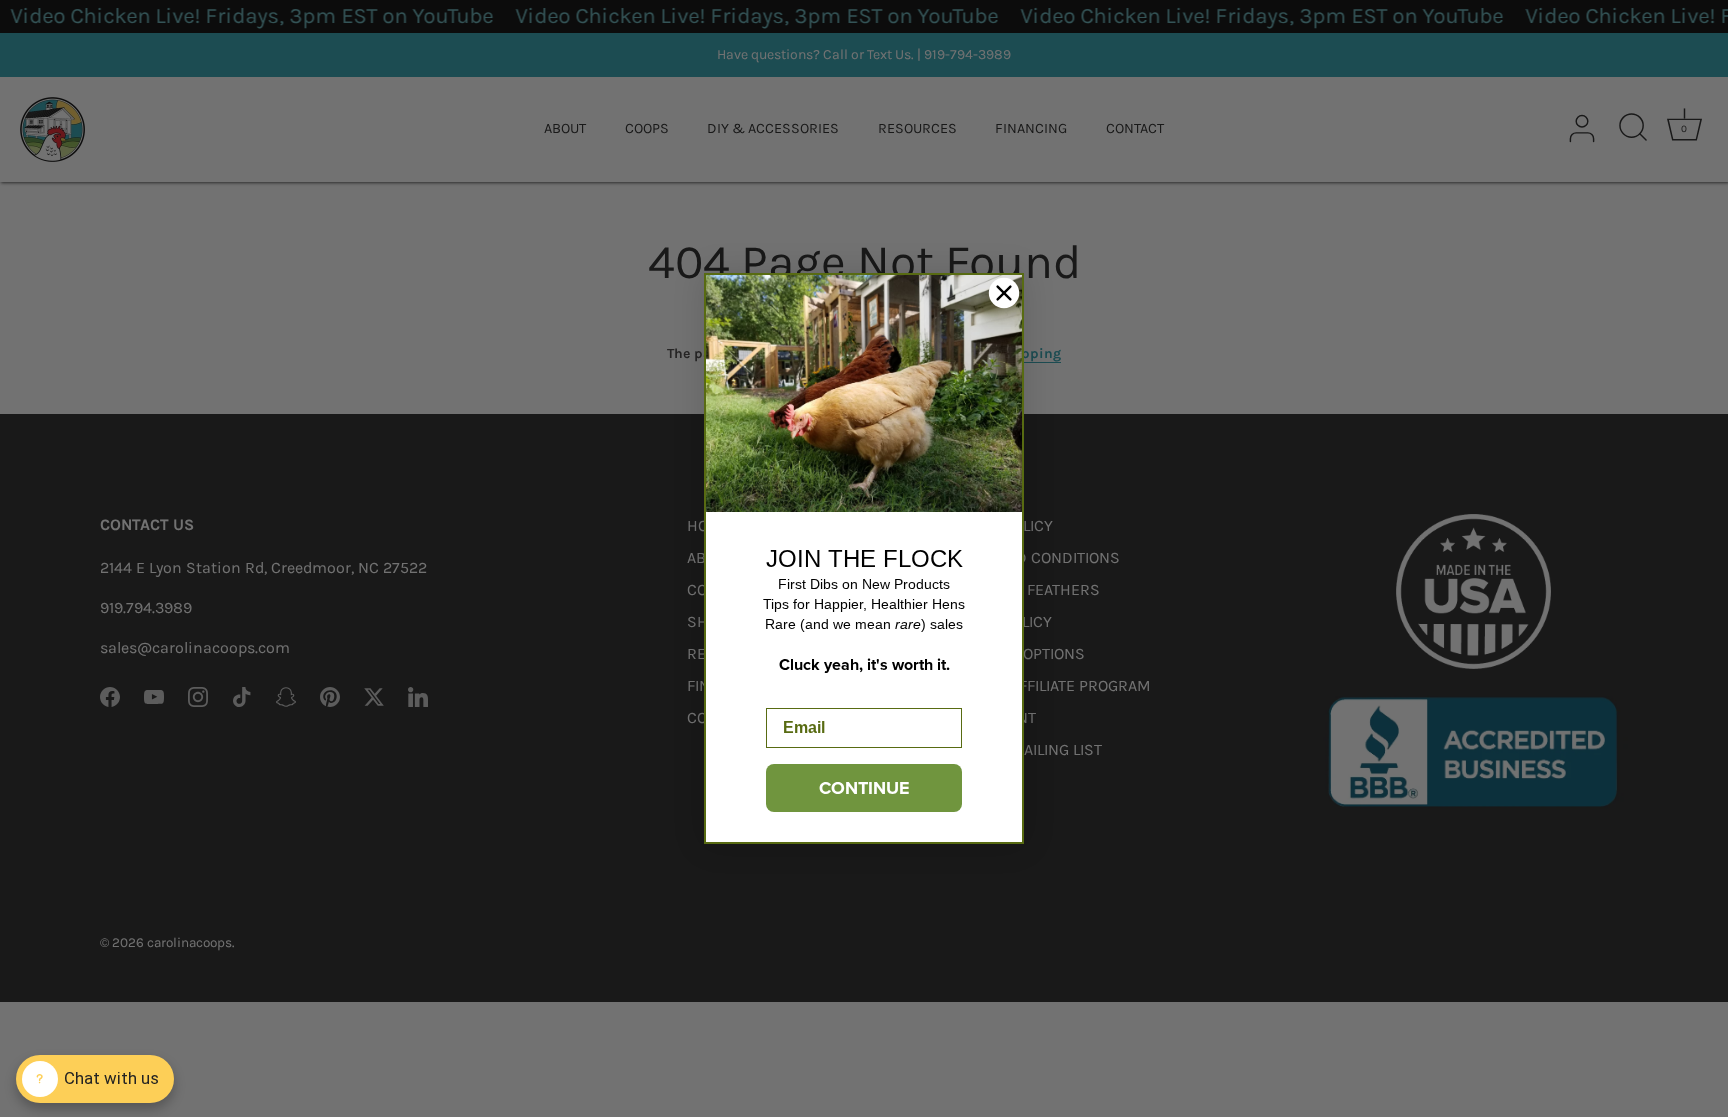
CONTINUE (864, 788)
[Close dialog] (1004, 293)
